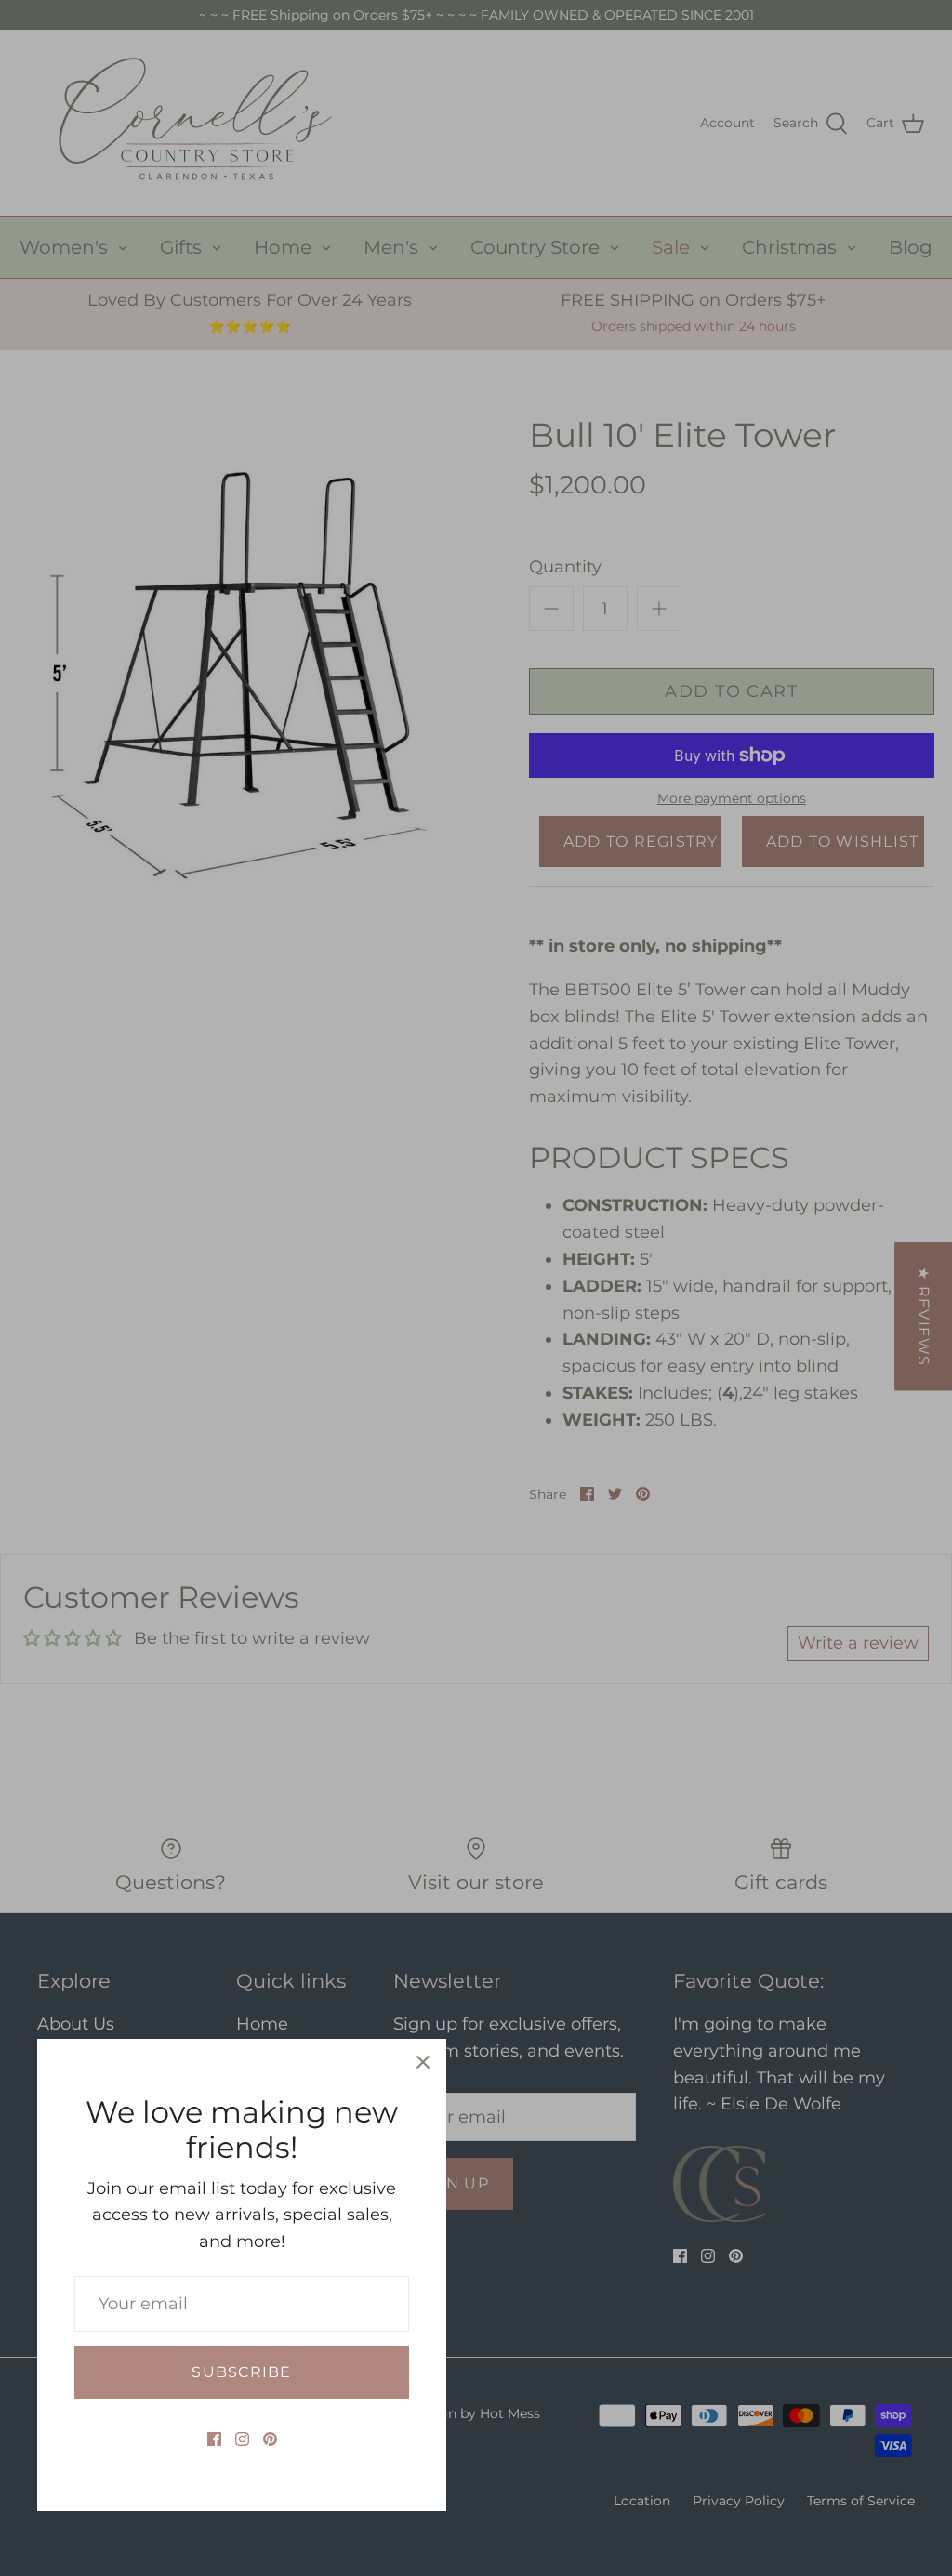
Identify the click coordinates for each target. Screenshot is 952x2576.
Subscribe (241, 2372)
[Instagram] (242, 2439)
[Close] (423, 2062)
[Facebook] (214, 2439)
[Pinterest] (270, 2439)
